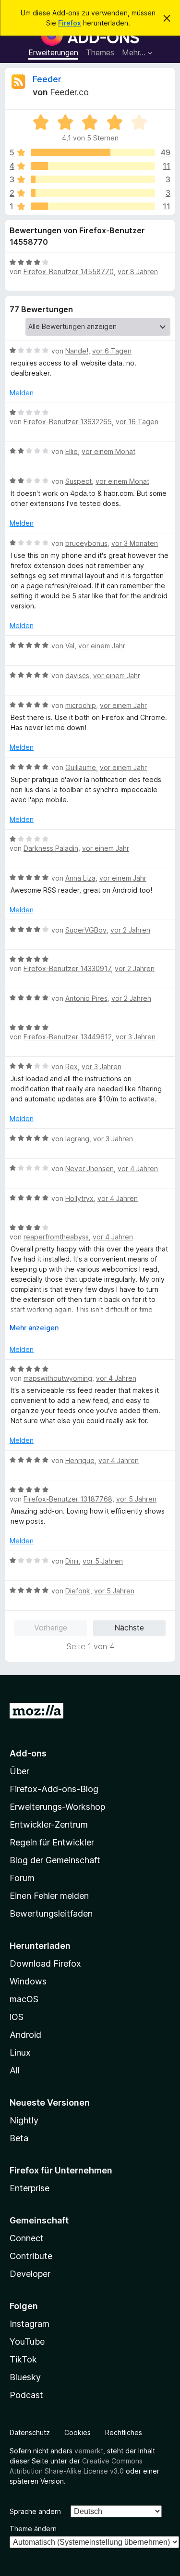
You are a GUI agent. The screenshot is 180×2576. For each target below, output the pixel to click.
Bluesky (25, 2377)
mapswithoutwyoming (58, 1378)
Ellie (72, 451)
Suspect (78, 481)
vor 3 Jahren (136, 1037)
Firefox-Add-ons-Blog (54, 1789)
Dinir (72, 1561)
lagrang (77, 1139)
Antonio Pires (86, 998)
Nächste (129, 1628)
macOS (24, 1999)
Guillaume (81, 767)
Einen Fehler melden (49, 1896)
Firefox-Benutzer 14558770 (69, 271)
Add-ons (28, 1753)
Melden (22, 393)
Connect (27, 2238)
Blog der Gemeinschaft (55, 1860)
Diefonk (78, 1591)
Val (70, 646)
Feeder (47, 79)
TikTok (23, 2359)
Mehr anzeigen (34, 1328)
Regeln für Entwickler (52, 1842)
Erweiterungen (53, 52)
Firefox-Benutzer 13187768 (68, 1499)
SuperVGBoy (86, 930)
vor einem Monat (108, 451)
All (15, 2070)
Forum (22, 1878)
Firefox (70, 23)
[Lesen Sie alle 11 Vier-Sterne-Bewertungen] (93, 166)
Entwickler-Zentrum (49, 1825)
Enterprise (30, 2188)
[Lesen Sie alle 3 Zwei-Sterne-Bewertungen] (93, 193)
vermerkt (89, 2451)
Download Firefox (45, 1964)
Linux (20, 2052)
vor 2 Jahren (130, 930)
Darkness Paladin (51, 848)
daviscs (77, 676)
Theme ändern (33, 2529)
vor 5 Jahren (136, 1499)
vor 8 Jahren (138, 271)
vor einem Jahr (102, 646)
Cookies (78, 2432)
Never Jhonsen (90, 1168)
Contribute (31, 2256)
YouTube (27, 2342)
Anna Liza (80, 878)
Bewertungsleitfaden (51, 1913)
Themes (100, 52)
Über (19, 1771)
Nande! (77, 351)
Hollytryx (79, 1198)
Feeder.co (69, 92)
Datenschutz (30, 2432)
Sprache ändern (35, 2511)
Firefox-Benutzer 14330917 (67, 968)
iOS (17, 2017)
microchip (81, 705)
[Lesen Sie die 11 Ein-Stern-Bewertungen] (93, 206)
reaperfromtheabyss (56, 1237)
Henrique (80, 1460)
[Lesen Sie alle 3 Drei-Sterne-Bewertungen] (93, 179)
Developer (30, 2274)
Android (25, 2035)
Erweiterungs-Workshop (57, 1807)
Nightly (24, 2120)
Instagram (30, 2324)
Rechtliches (124, 2432)
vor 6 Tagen (112, 351)
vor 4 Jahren (138, 1168)
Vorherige (51, 1628)
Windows (28, 1981)
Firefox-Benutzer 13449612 (68, 1037)
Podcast (26, 2395)
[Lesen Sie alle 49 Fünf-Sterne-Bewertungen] (93, 152)
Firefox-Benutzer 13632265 (68, 422)
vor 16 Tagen (137, 422)
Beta (19, 2138)
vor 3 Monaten (135, 543)
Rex (72, 1067)
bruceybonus (86, 543)
